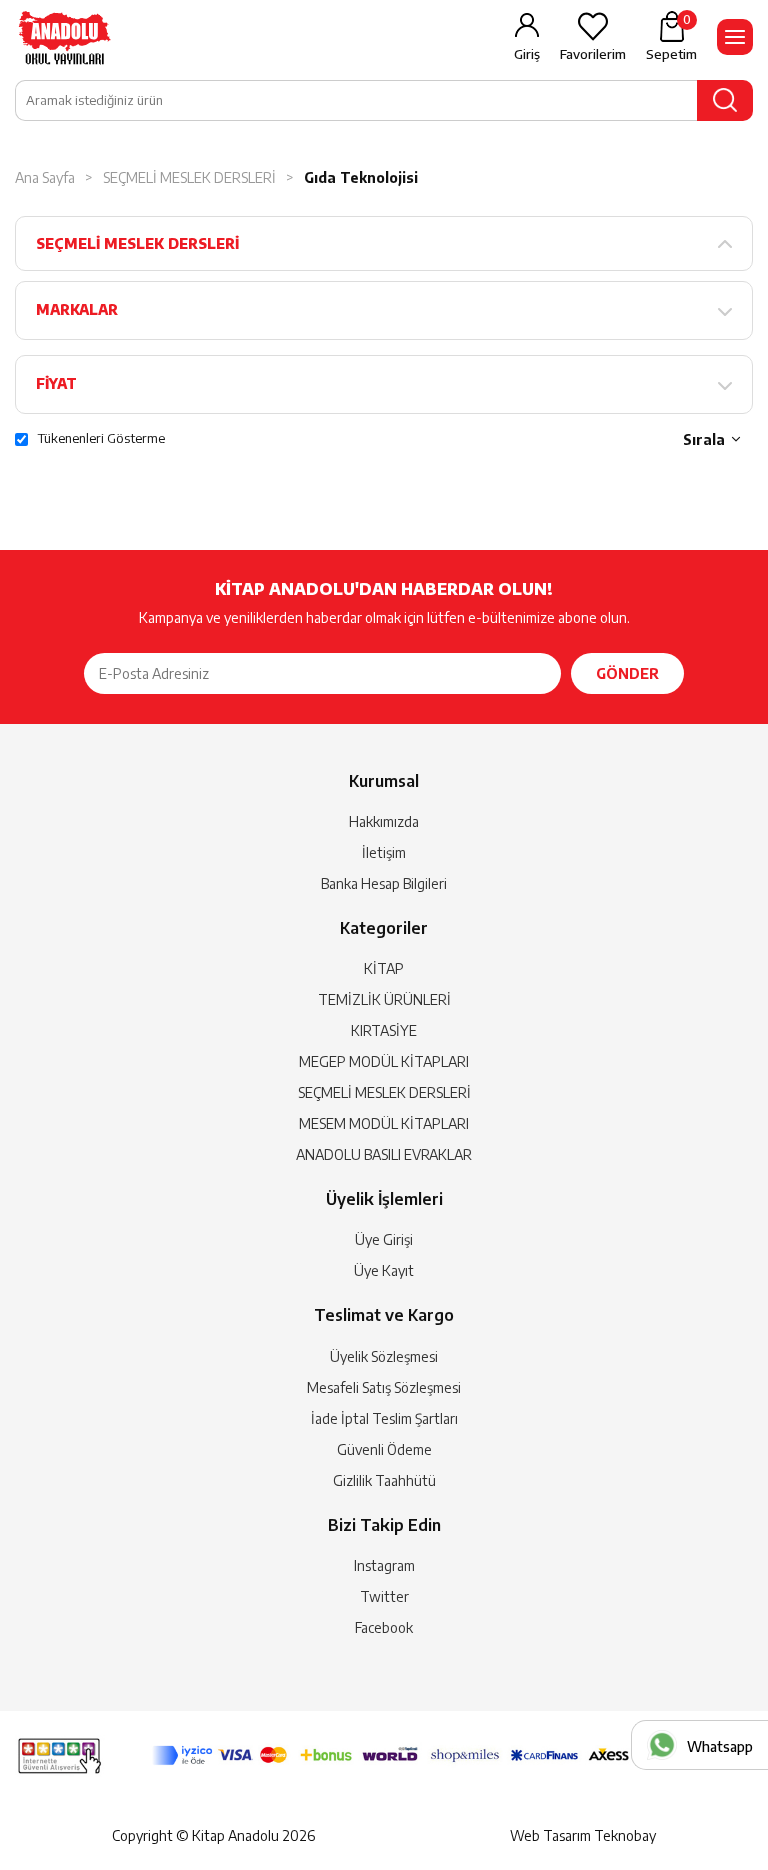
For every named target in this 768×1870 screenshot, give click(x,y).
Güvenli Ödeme (384, 1449)
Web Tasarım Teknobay (583, 1835)
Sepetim (671, 37)
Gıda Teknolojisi (361, 177)
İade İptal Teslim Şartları (384, 1418)
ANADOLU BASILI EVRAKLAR (384, 1154)
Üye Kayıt (384, 1270)
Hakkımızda (384, 821)
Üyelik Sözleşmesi (384, 1356)
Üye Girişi (384, 1239)
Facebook (384, 1627)
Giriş (527, 54)
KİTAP (384, 968)
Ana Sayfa (45, 177)
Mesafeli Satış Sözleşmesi (384, 1387)
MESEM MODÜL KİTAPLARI (384, 1123)
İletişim (384, 852)
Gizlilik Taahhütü (384, 1480)
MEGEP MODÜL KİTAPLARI (384, 1061)
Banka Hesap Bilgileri (384, 883)
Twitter (384, 1596)
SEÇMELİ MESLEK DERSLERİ (189, 177)
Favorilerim (593, 54)
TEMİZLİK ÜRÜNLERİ (384, 999)
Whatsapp (720, 1746)
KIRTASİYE (384, 1030)
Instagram (384, 1565)
